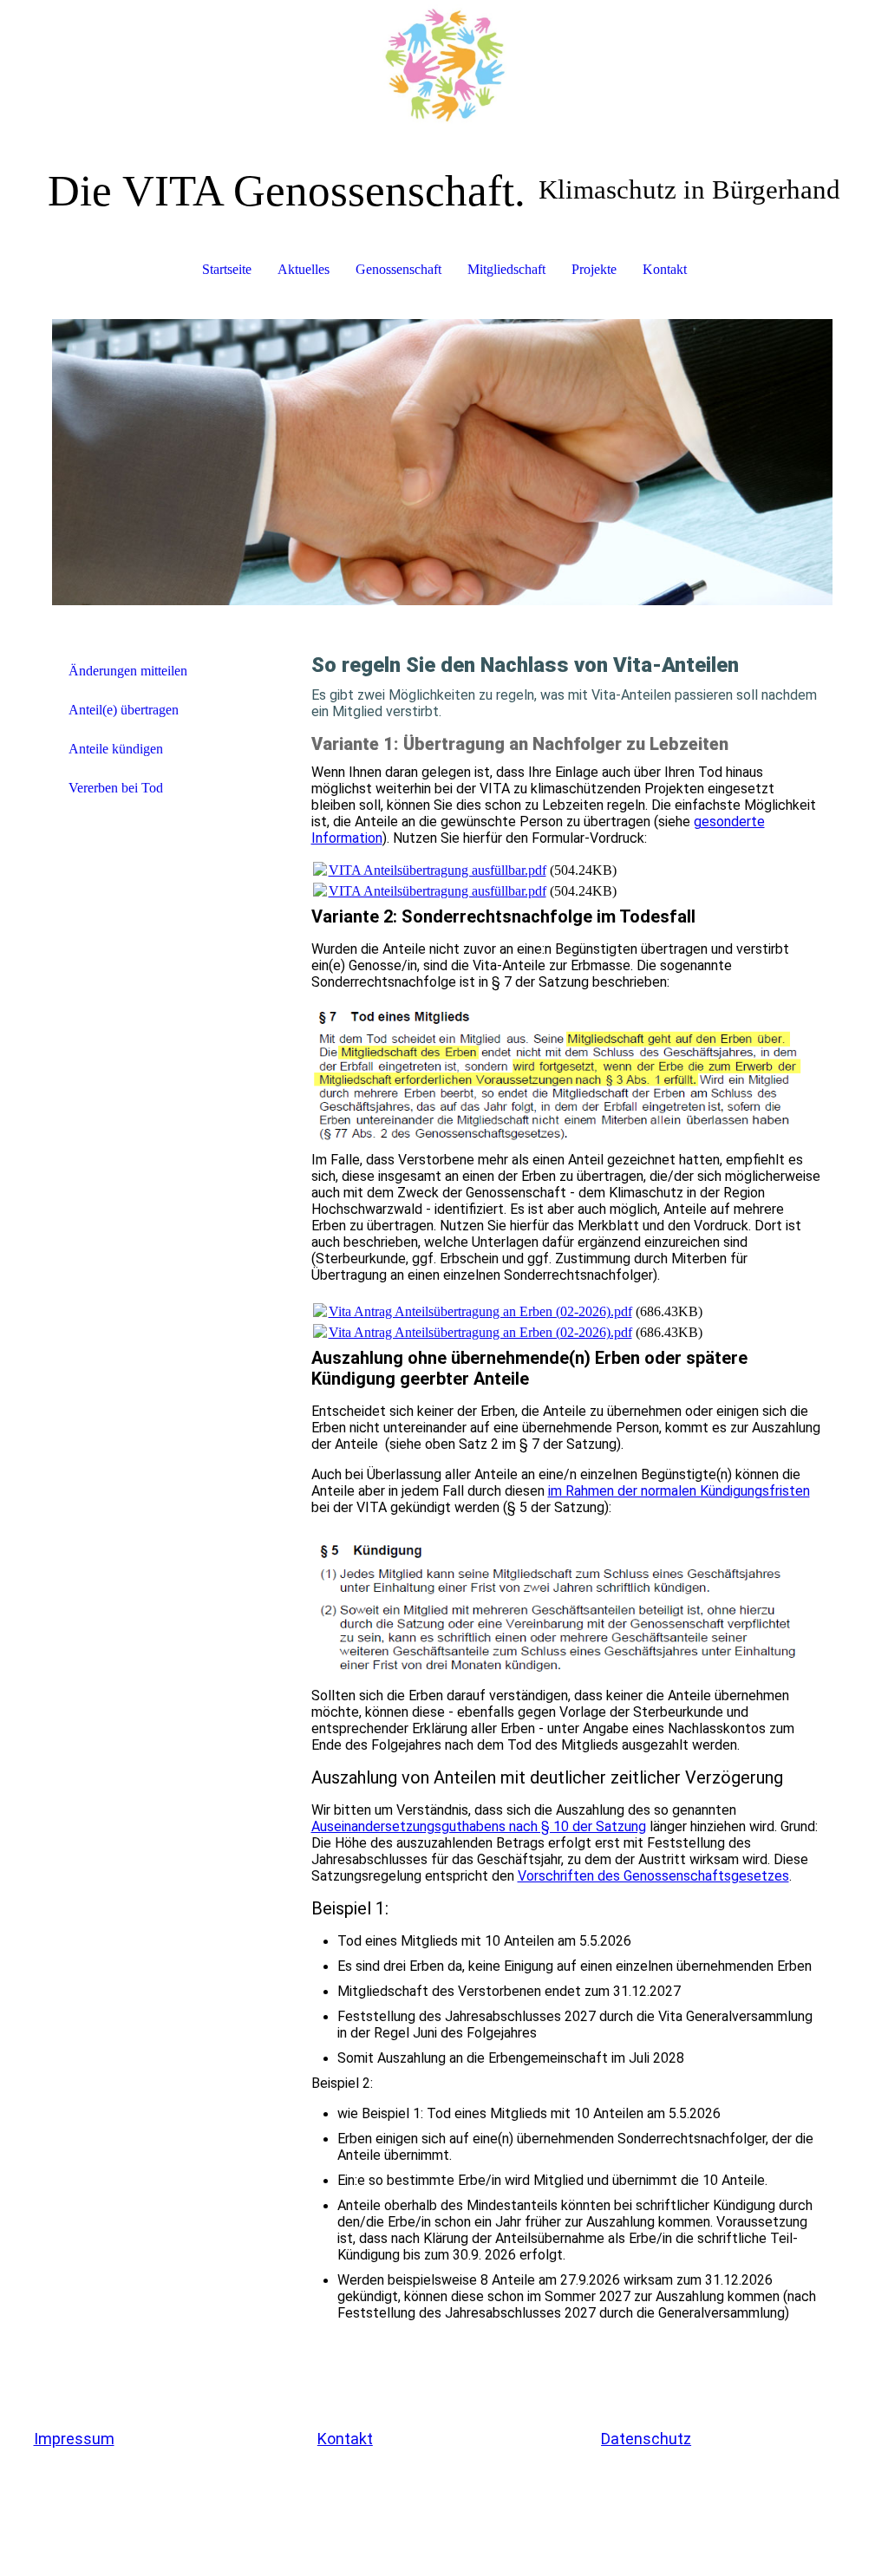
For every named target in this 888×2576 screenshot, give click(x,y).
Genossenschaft (398, 269)
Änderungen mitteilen (128, 671)
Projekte (594, 269)
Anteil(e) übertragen (124, 710)
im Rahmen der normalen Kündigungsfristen (679, 1491)
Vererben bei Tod (116, 788)
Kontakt (665, 269)
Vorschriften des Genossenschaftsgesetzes (653, 1876)
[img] (444, 65)
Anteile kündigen (116, 749)
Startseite (227, 269)
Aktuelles (304, 269)
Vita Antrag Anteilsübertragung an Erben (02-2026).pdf (480, 1311)
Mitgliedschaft (506, 269)
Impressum (74, 2439)
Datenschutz (646, 2439)
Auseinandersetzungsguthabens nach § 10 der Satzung (479, 1826)
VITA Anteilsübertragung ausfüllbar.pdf (437, 870)
